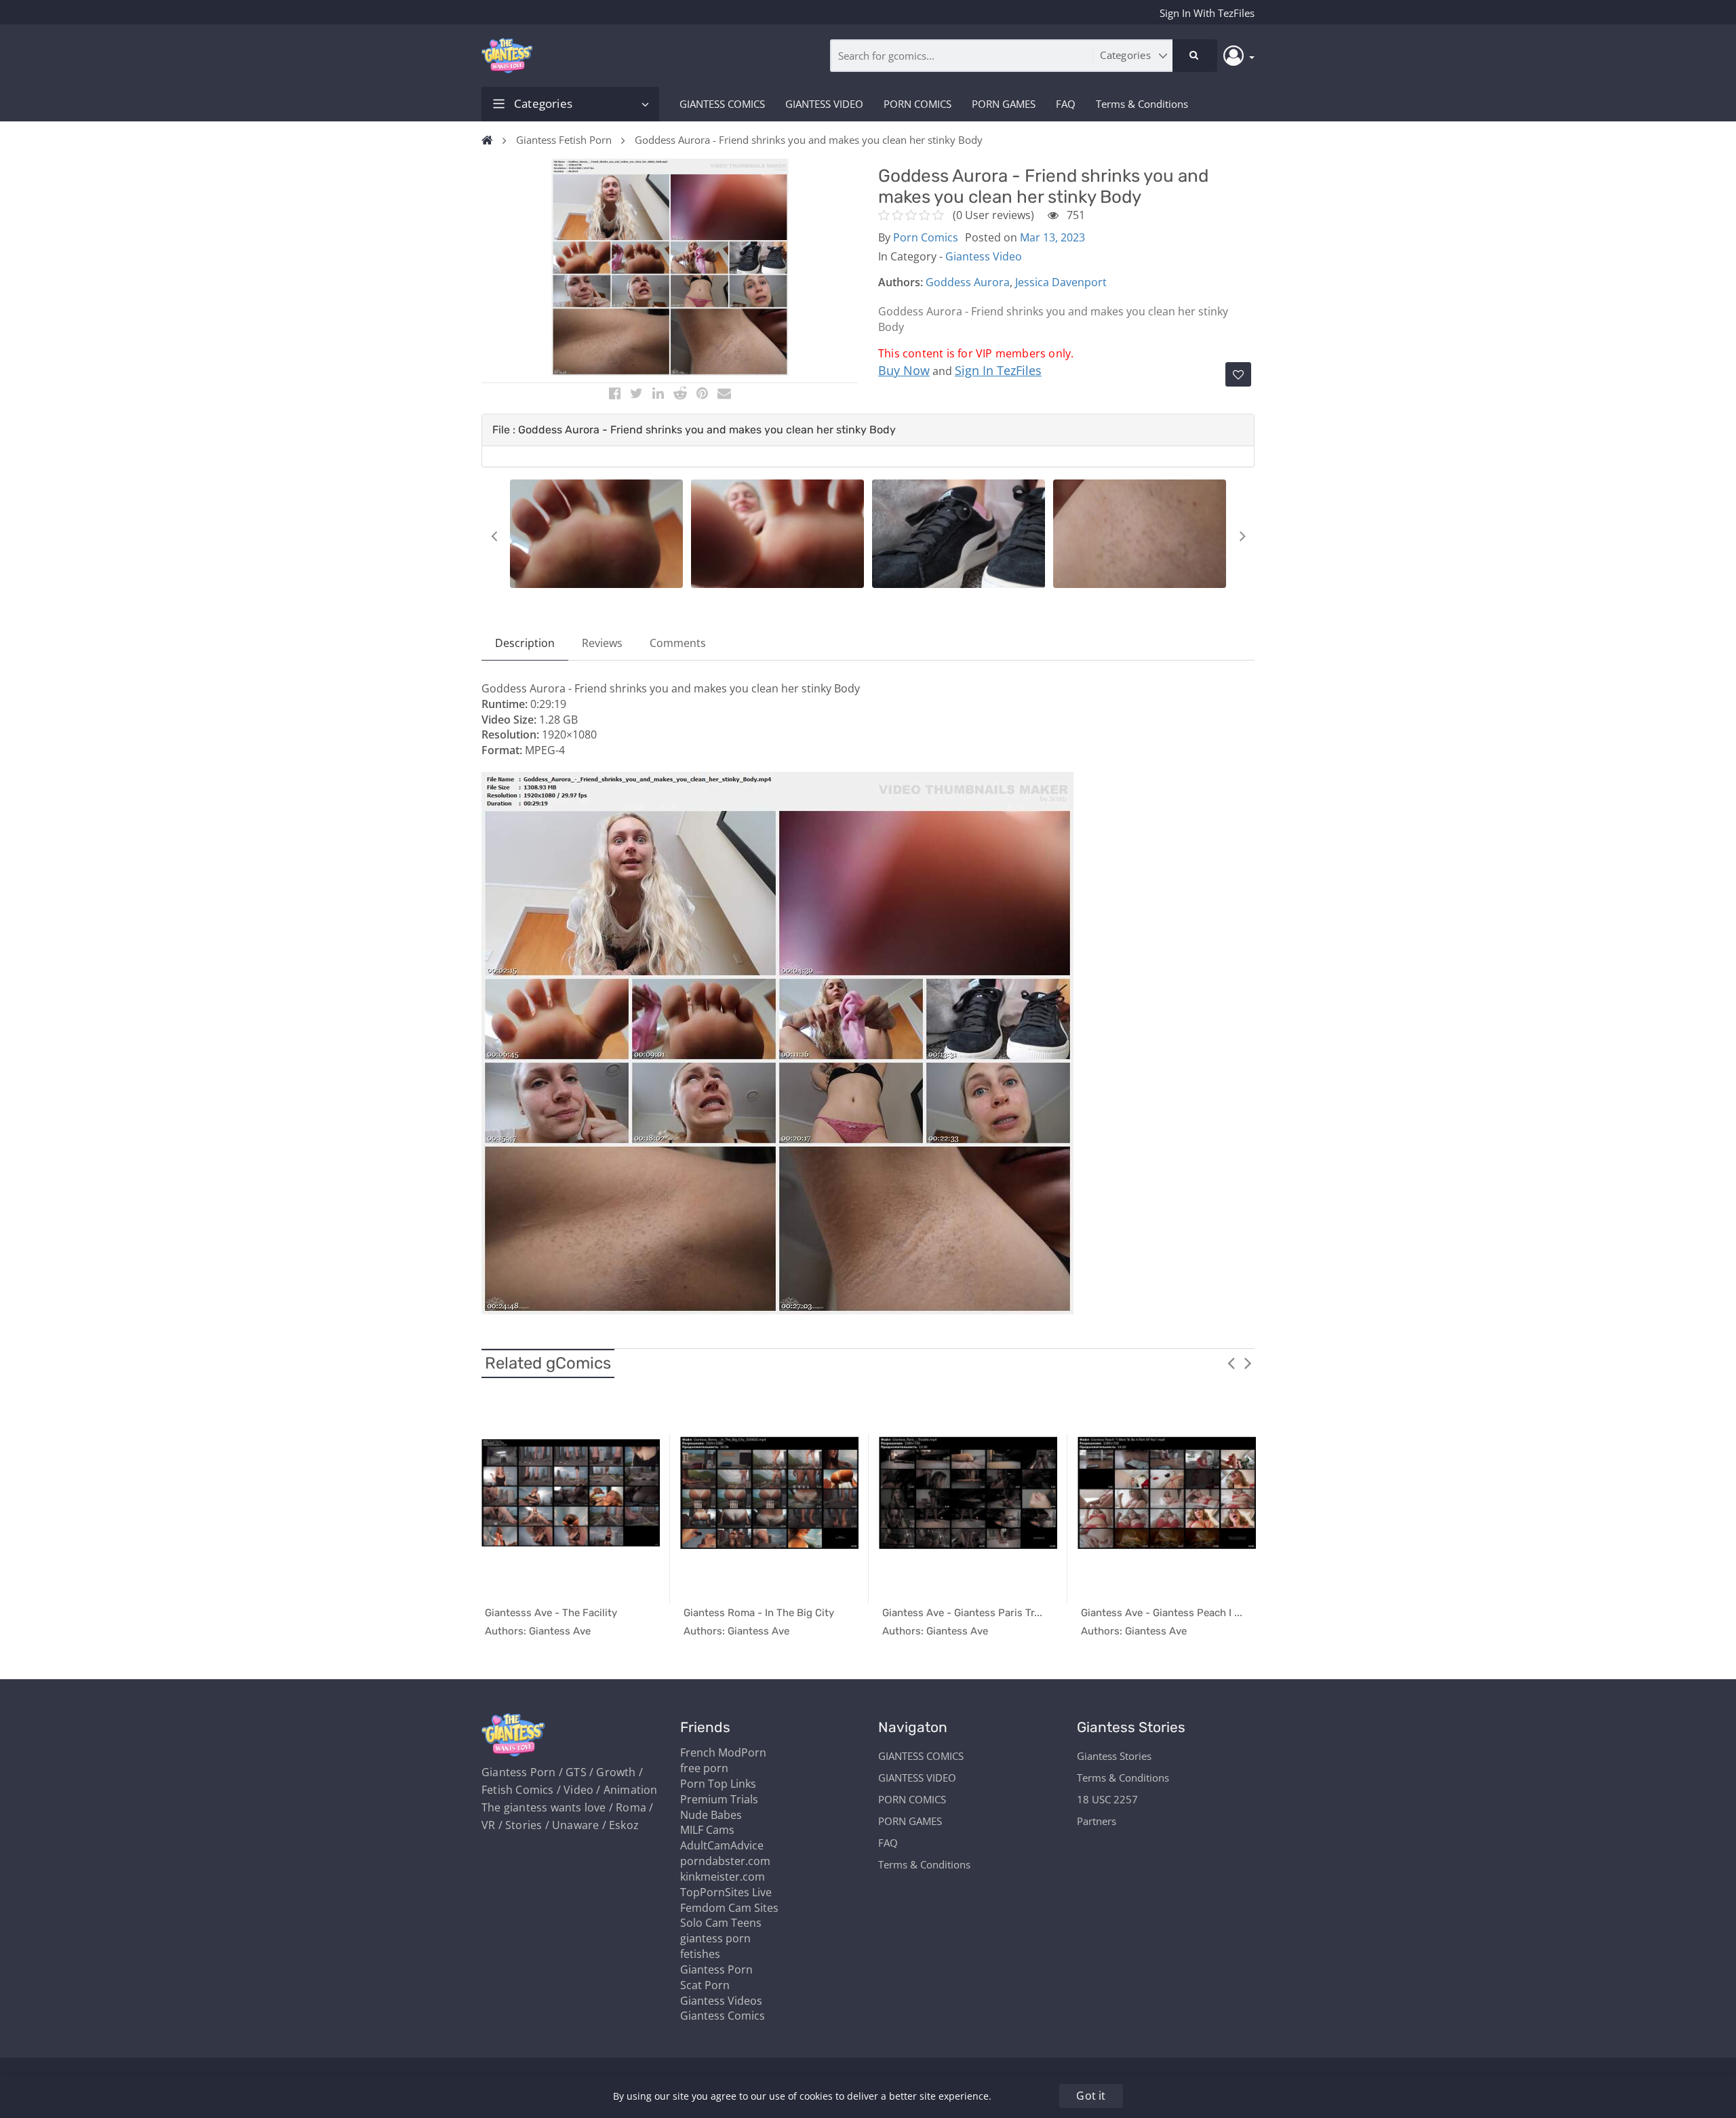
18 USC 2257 (1107, 1799)
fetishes (700, 1954)
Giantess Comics (723, 2016)
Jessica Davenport (1061, 282)
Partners (1097, 1821)
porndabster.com (725, 1861)
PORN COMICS (918, 104)
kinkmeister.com (723, 1877)
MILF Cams (707, 1830)
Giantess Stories (1114, 1756)
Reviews (602, 643)
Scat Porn (705, 1985)
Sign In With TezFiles (1207, 13)
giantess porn (715, 1938)
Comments (678, 643)
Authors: (901, 282)
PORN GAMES (1004, 104)
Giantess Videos (721, 2001)
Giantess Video (984, 256)
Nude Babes (711, 1815)
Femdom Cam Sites (729, 1908)
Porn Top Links (718, 1784)
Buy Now (904, 370)
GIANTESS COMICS (722, 104)
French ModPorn (723, 1752)
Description (525, 643)
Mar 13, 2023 (1052, 237)
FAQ (1066, 104)
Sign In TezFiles (998, 370)
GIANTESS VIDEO (824, 104)
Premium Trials (719, 1799)
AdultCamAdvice (722, 1845)
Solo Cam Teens (721, 1923)
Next (1242, 536)
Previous (494, 536)
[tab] (868, 430)
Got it (1091, 2096)
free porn (704, 1768)
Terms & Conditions (1142, 104)
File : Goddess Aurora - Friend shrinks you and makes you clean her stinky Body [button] (694, 430)
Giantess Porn (716, 1969)
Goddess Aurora (968, 282)
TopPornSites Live (726, 1892)
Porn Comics (926, 237)
